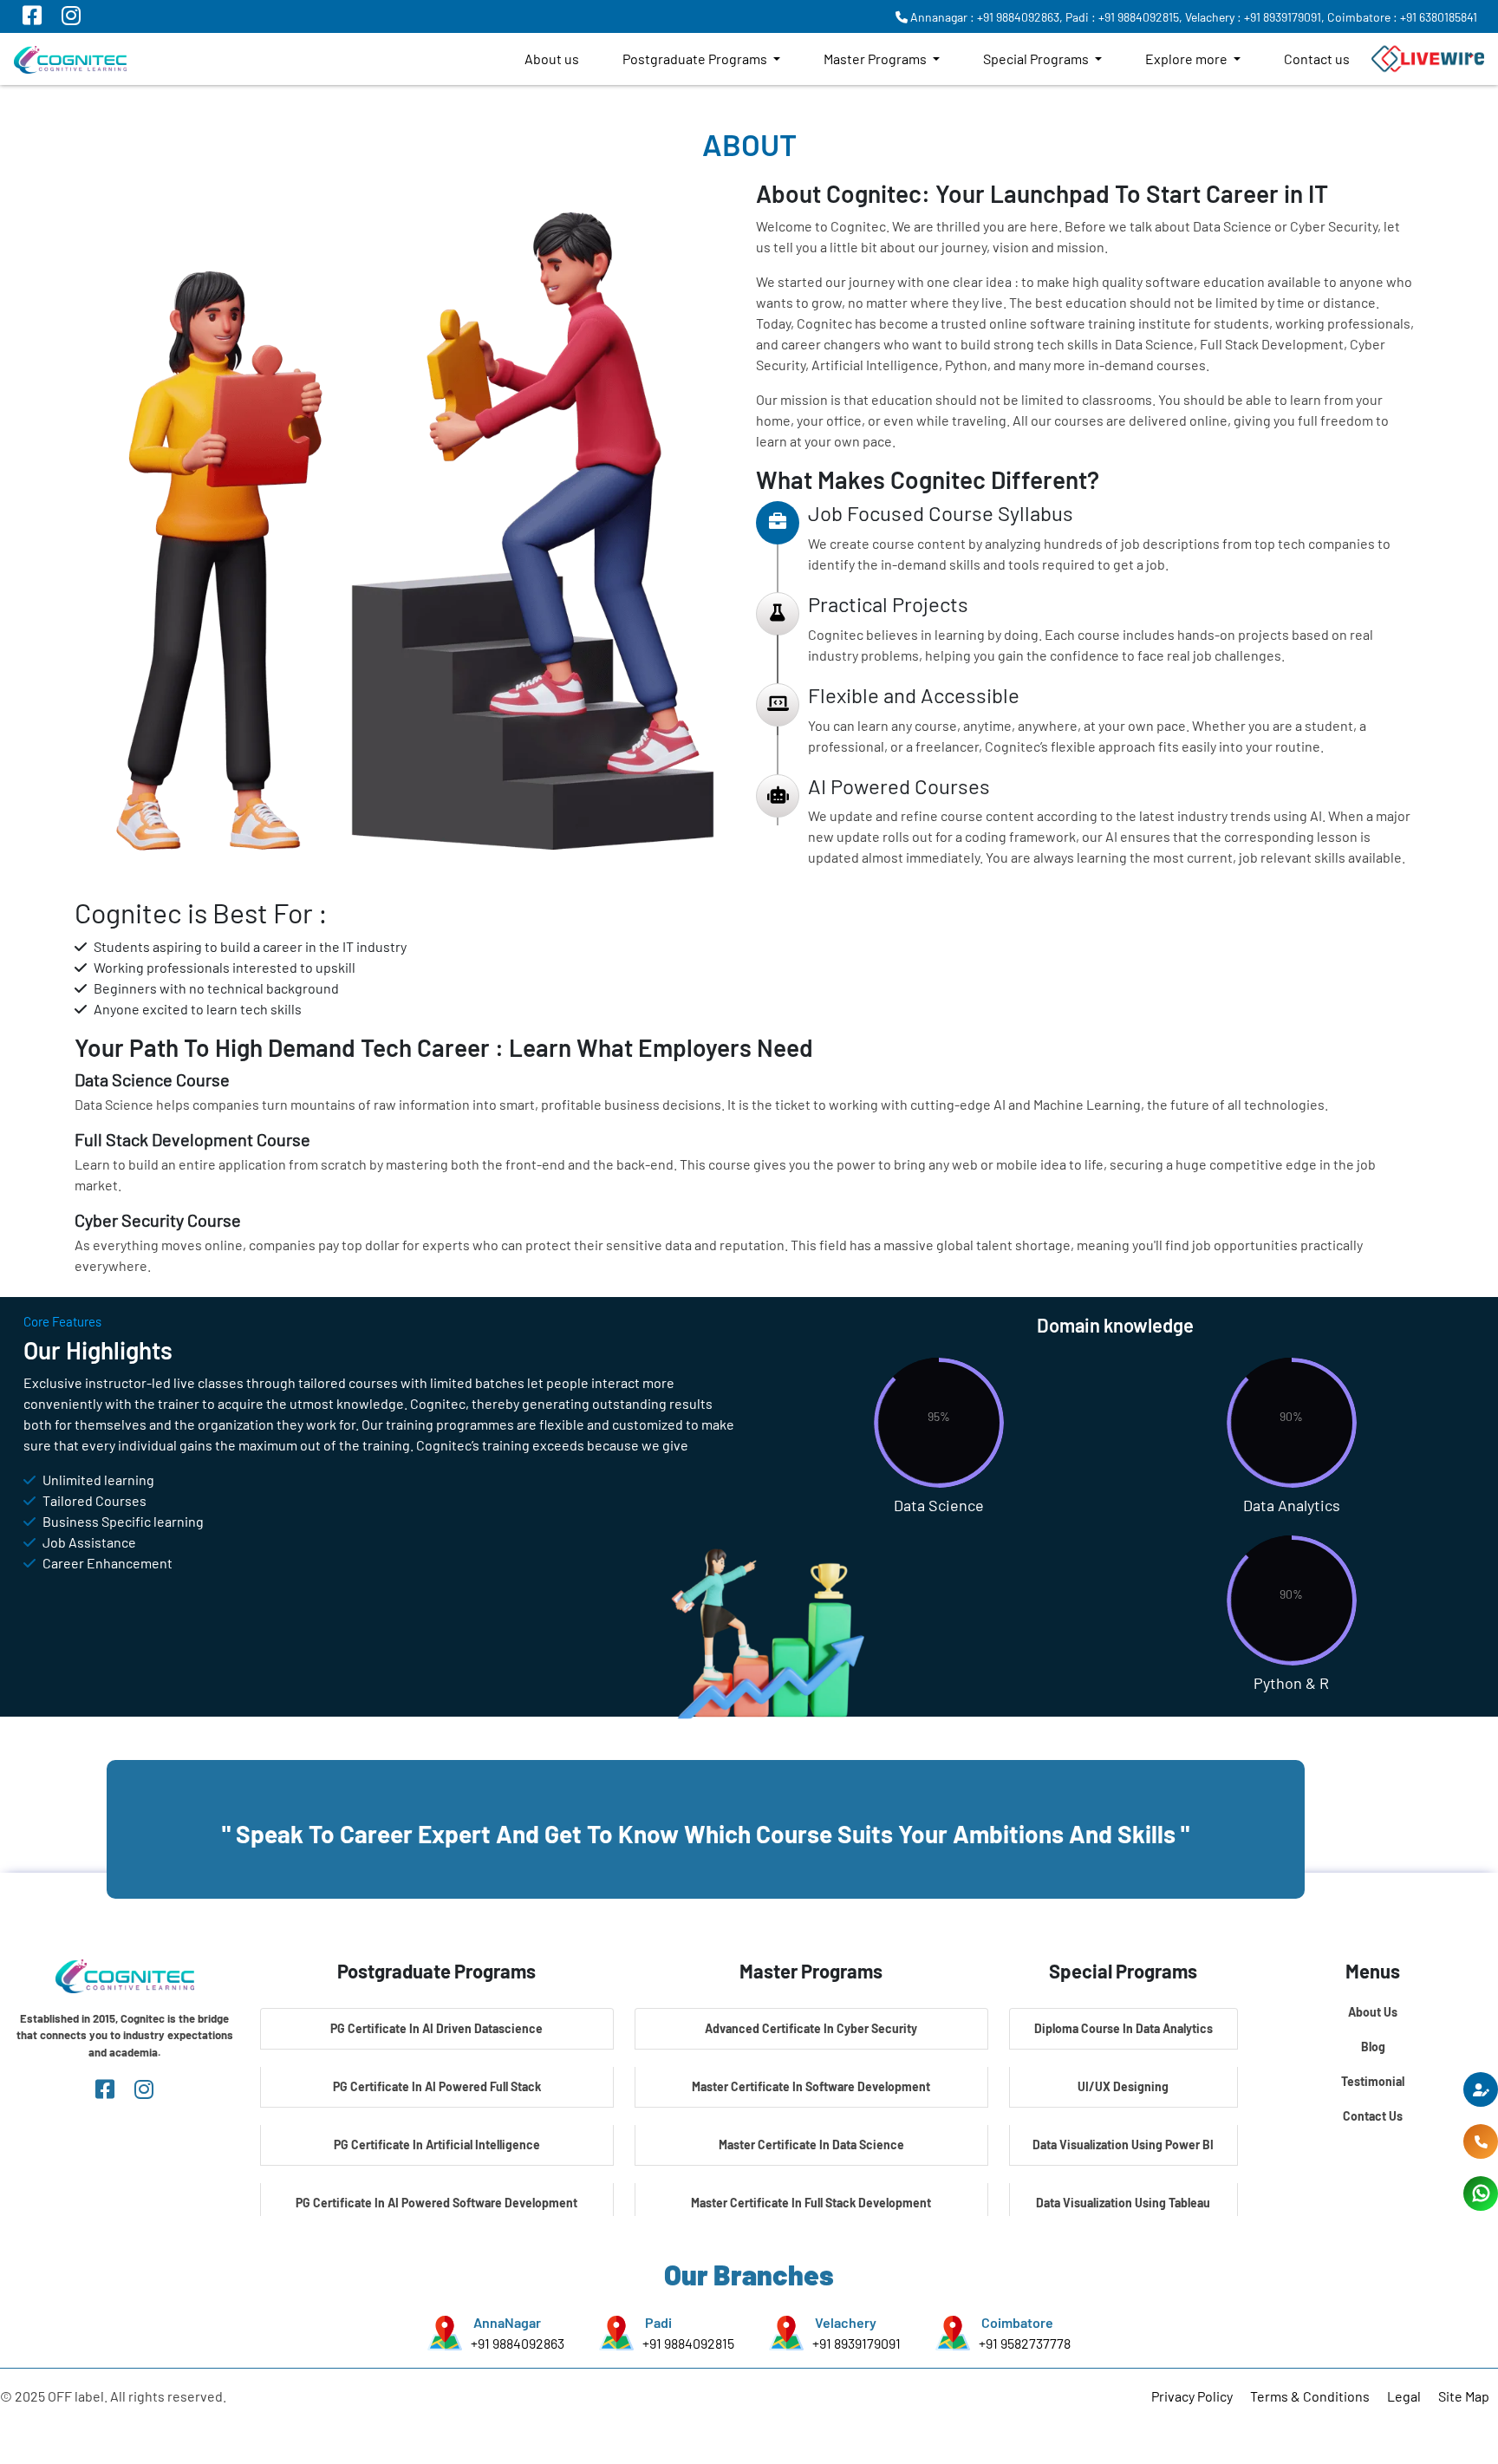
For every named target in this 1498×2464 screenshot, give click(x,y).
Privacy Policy (1192, 2396)
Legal (1404, 2396)
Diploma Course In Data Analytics (1123, 2028)
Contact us (1317, 59)
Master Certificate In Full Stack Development (811, 2203)
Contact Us (1373, 2116)
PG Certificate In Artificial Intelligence (437, 2145)
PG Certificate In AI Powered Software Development (436, 2203)
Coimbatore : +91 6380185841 (1402, 17)
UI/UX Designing (1123, 2086)
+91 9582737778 (1025, 2343)
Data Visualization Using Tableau (1123, 2203)
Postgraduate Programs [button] (696, 59)
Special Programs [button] (1037, 59)
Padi (658, 2322)
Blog (1373, 2047)
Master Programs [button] (876, 59)
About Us (1373, 2012)
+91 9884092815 (688, 2343)
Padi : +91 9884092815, (1124, 17)
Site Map (1464, 2396)
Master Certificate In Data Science (811, 2145)
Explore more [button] (1188, 59)
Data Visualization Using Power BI (1123, 2145)
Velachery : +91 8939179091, (1255, 17)
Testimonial (1373, 2081)
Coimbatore (1017, 2322)
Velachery (846, 2322)
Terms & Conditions (1310, 2396)
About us (552, 59)
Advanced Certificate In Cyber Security (811, 2028)
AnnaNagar (507, 2322)
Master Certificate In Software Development (811, 2086)
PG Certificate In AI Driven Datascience (436, 2028)
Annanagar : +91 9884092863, (985, 17)
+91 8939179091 (856, 2343)
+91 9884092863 (518, 2343)
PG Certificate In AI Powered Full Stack (437, 2086)
